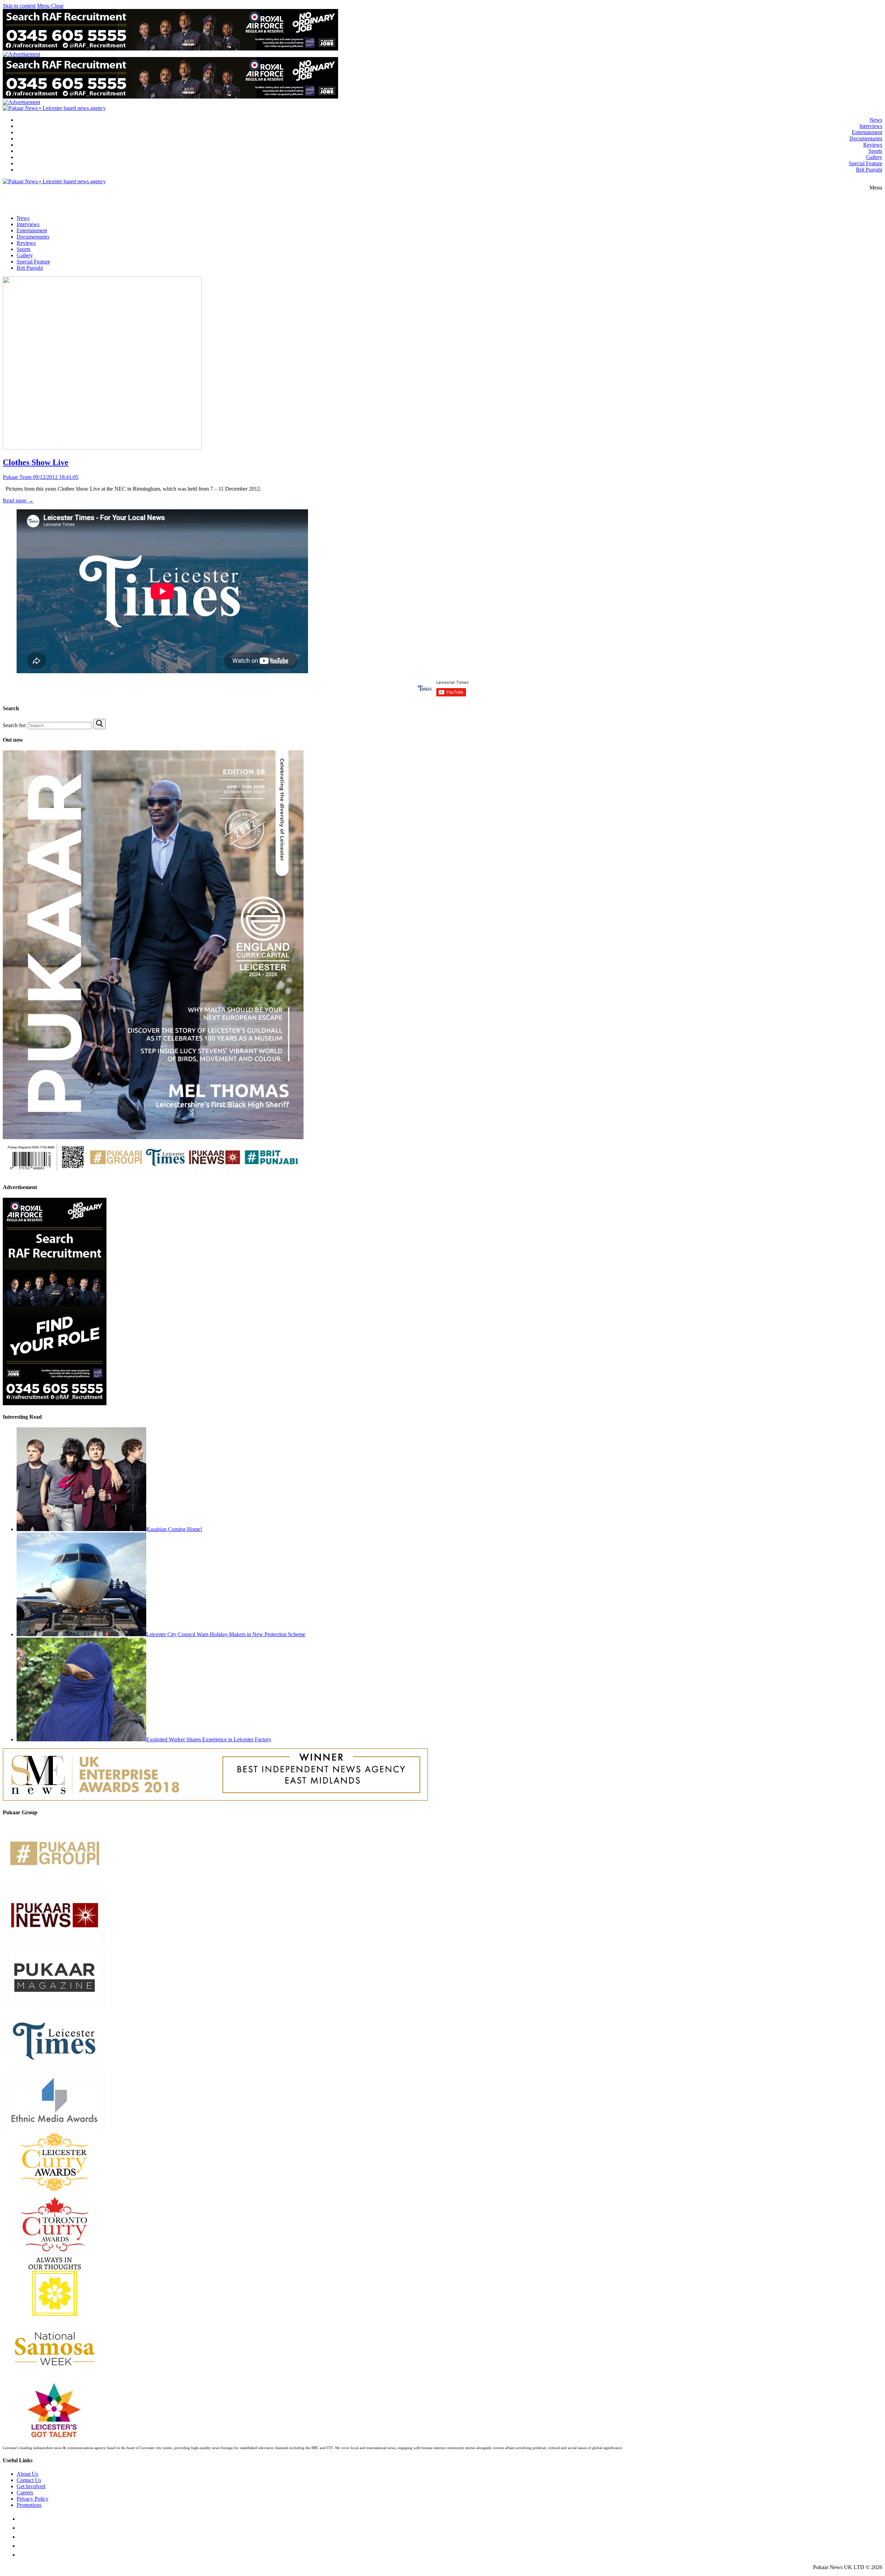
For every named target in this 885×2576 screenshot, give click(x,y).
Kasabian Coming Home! (174, 1529)
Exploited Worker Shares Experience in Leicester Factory (209, 1739)
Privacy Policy (32, 2499)
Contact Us (29, 2480)
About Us (27, 2474)
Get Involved (31, 2486)
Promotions (29, 2505)
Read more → (18, 501)
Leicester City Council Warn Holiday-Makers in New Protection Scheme (226, 1634)
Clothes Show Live (36, 462)
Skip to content (19, 6)
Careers (25, 2492)
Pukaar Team (17, 477)
